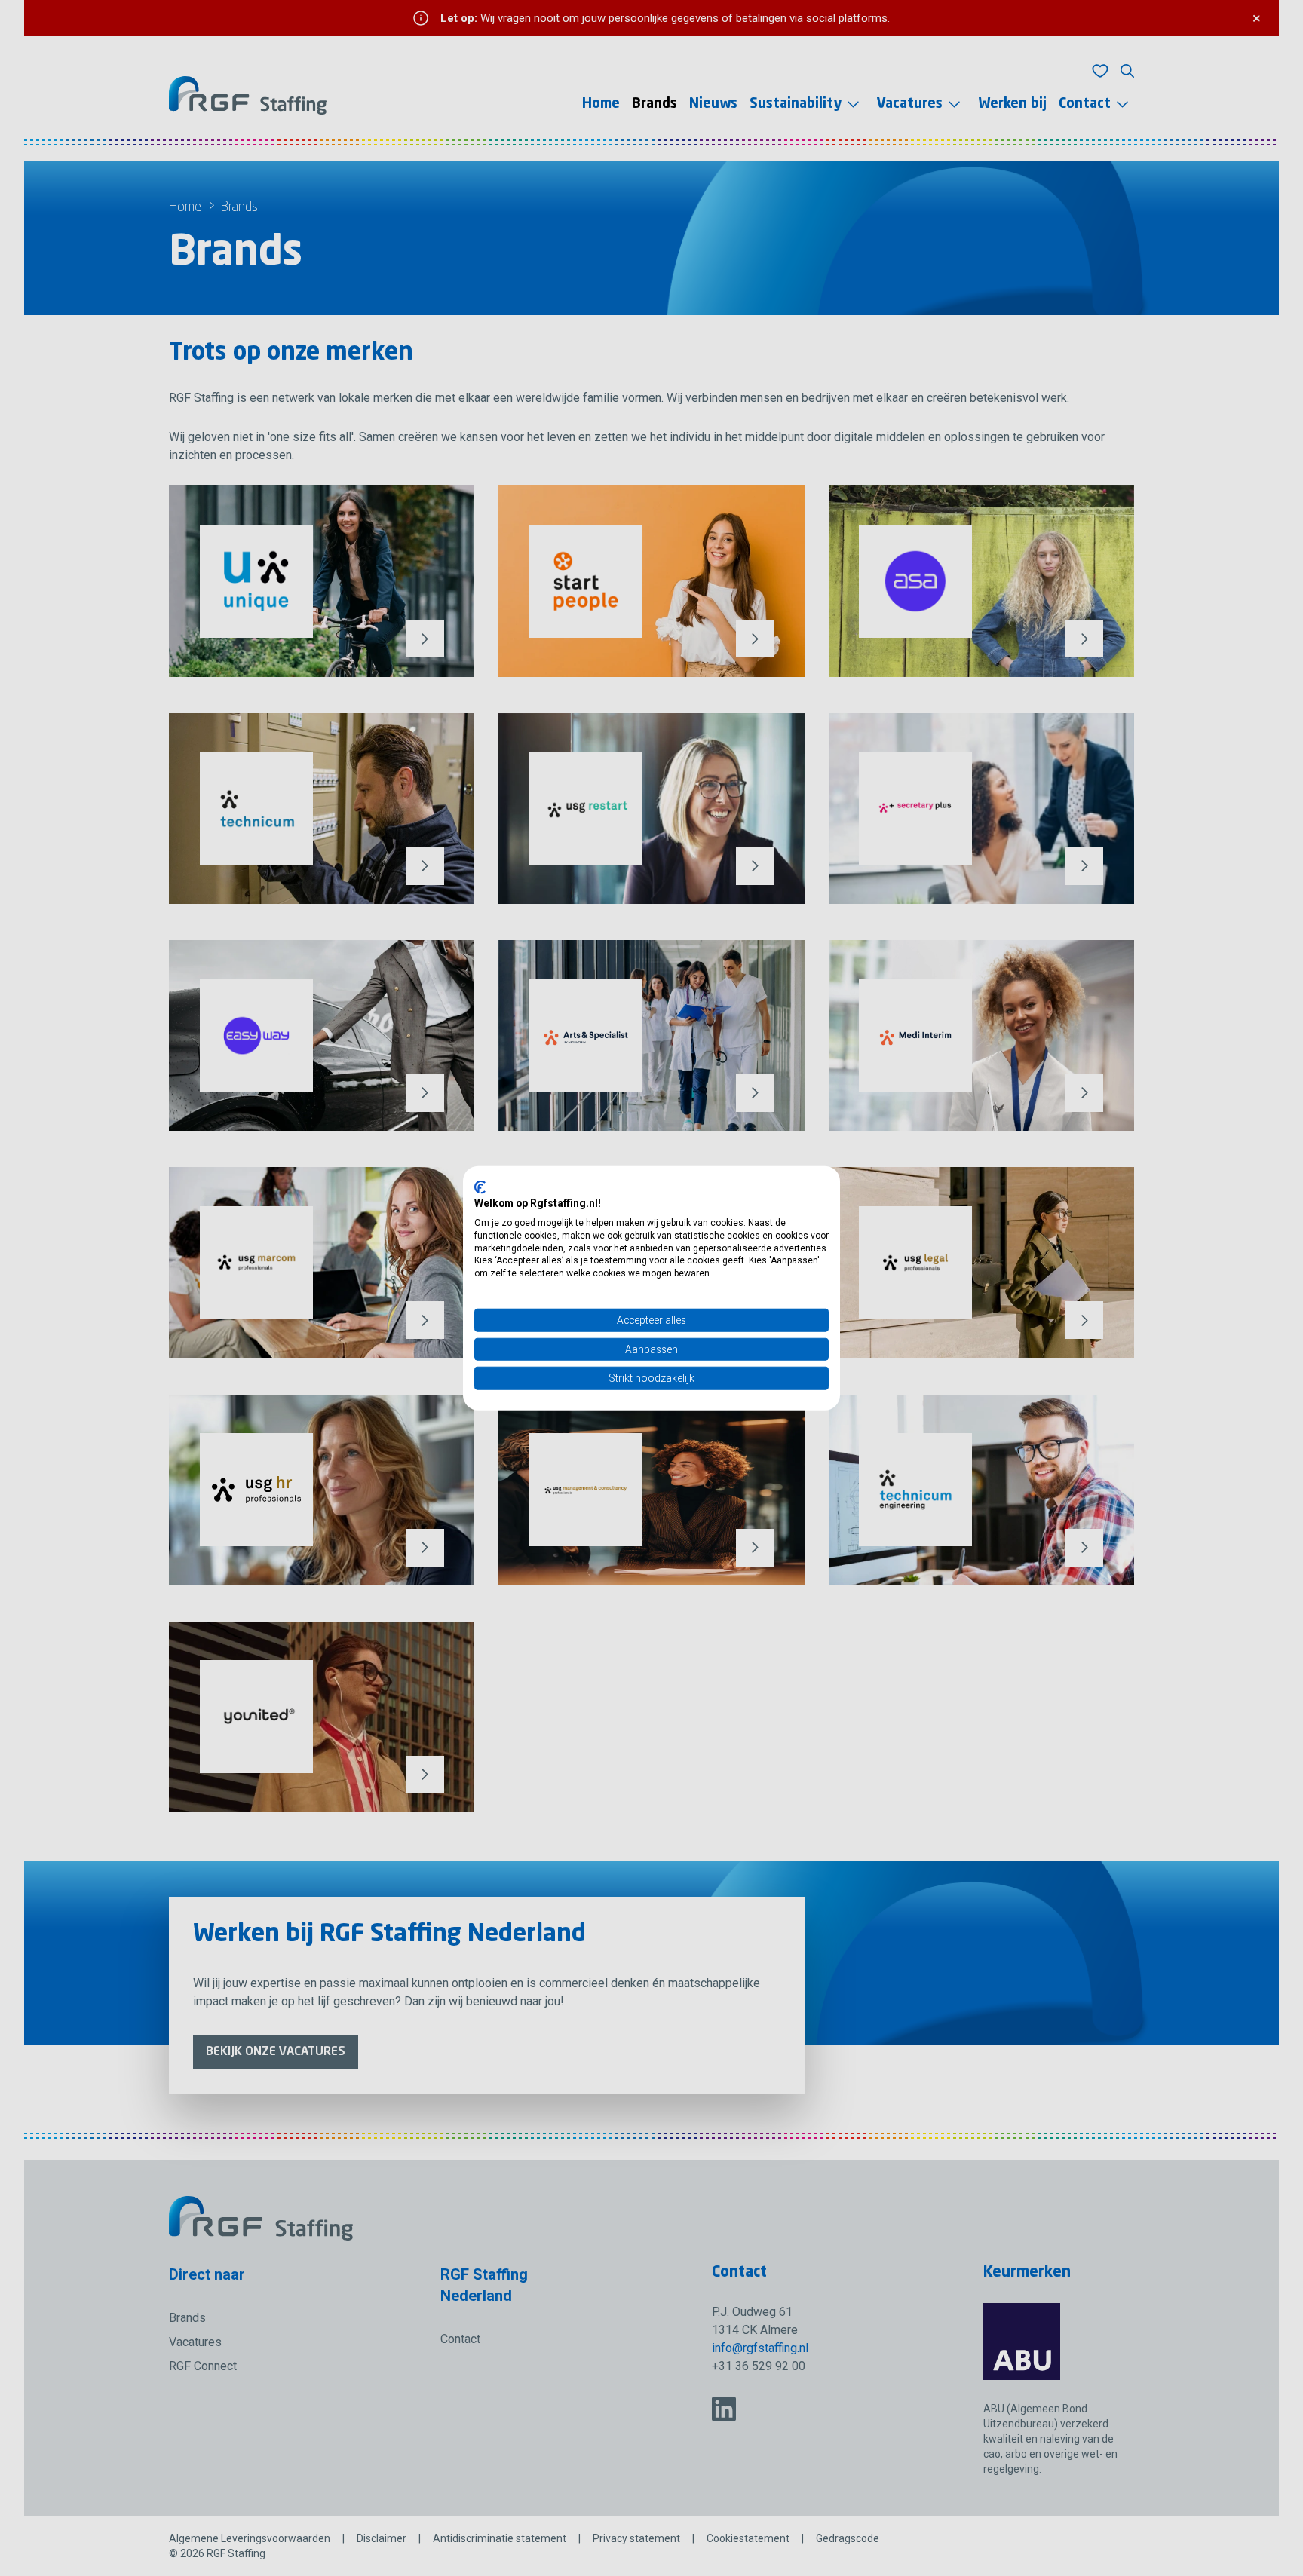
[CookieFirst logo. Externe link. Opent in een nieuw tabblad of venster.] (480, 1187)
